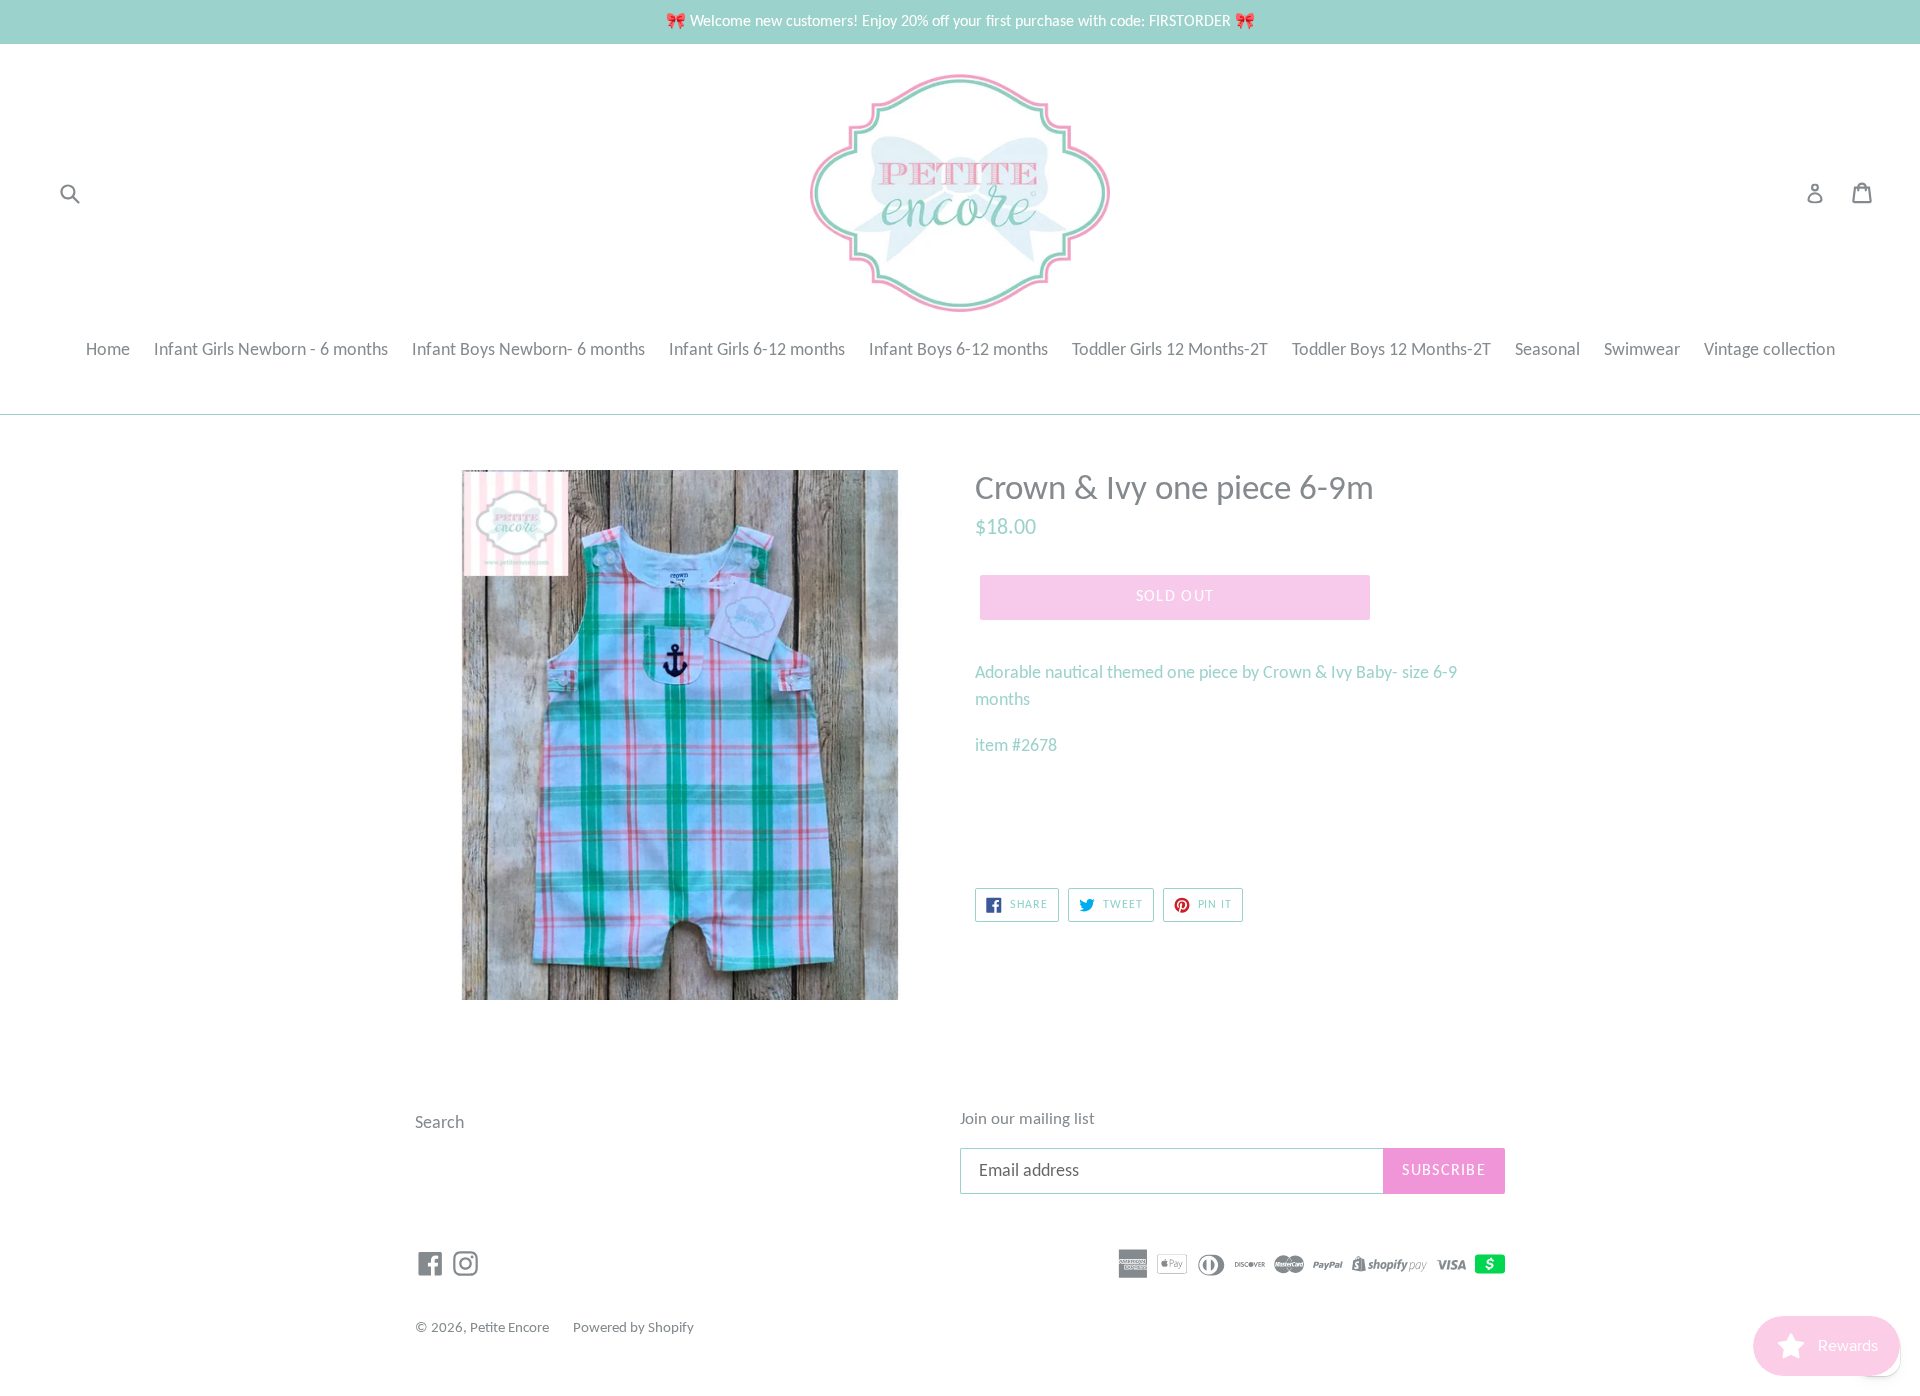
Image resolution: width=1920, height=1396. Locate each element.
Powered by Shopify (633, 1328)
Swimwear (1642, 350)
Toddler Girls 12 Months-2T (1170, 350)
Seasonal (1547, 350)
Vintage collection (1769, 350)
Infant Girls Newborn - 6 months (271, 350)
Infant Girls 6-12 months (757, 350)
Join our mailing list (1027, 1119)
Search (439, 1123)
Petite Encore (509, 1328)
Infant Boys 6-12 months (958, 350)
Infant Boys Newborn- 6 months (528, 350)
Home (108, 350)
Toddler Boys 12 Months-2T (1391, 350)
